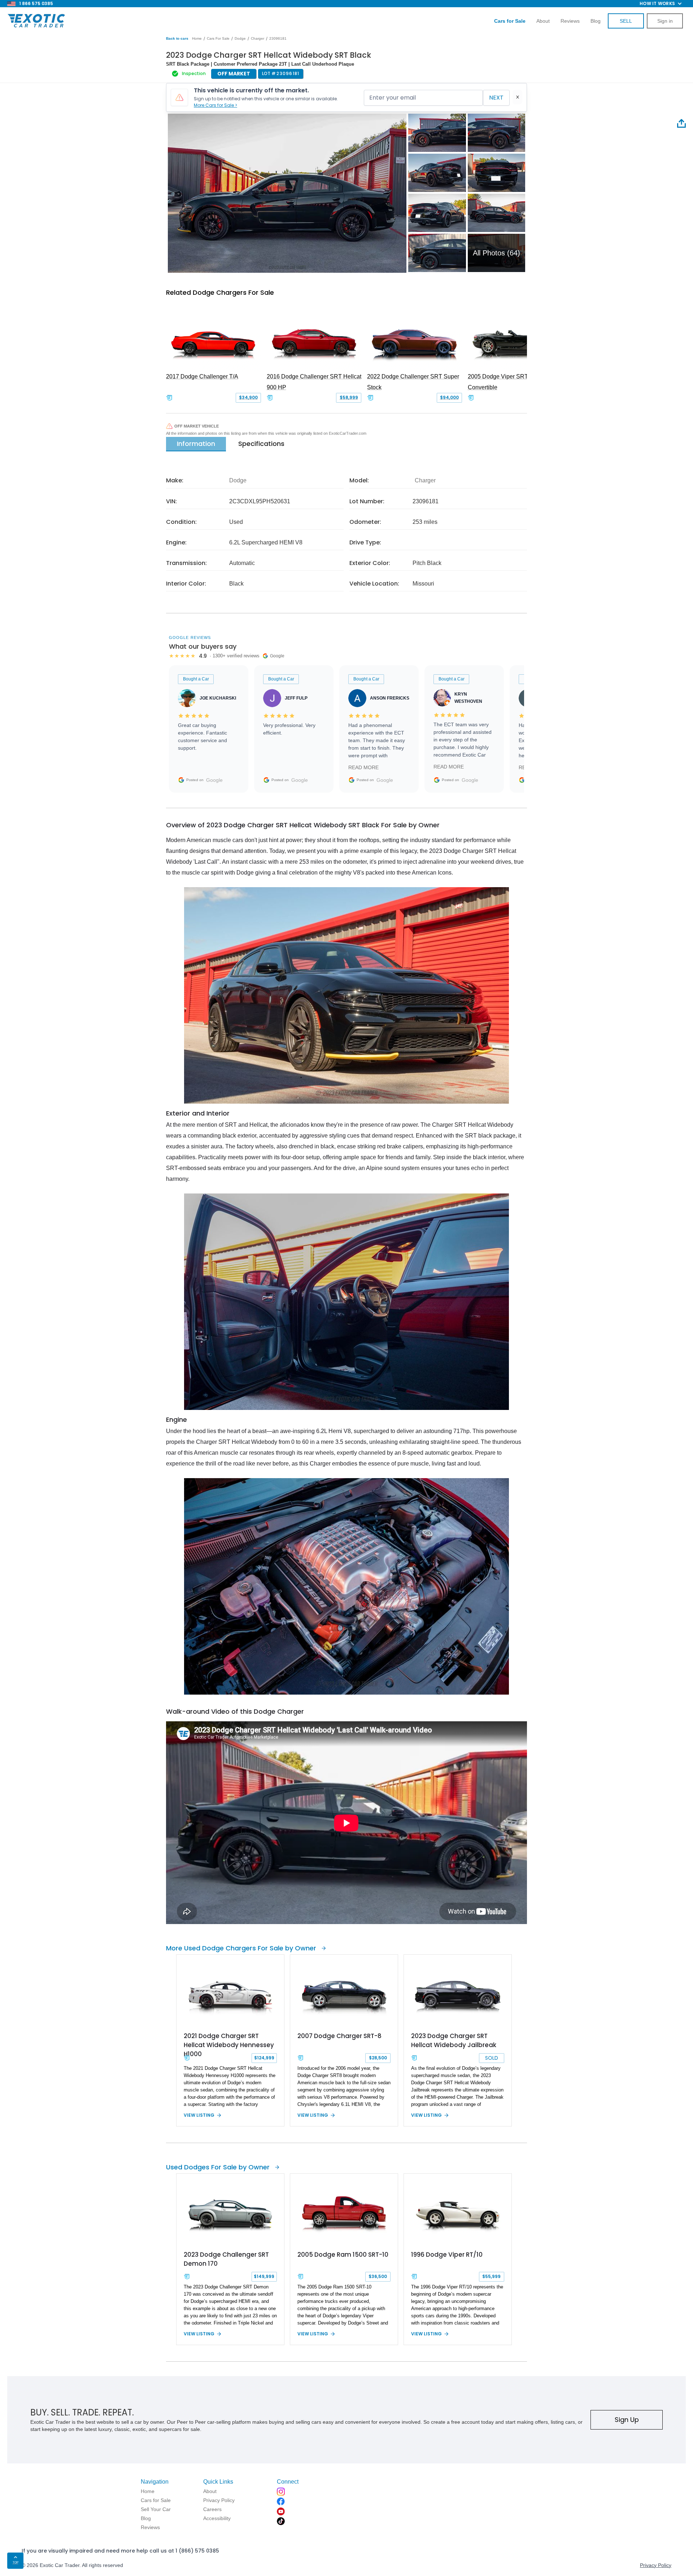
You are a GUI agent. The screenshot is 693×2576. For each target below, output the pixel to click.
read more (363, 767)
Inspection (194, 73)
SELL (626, 21)
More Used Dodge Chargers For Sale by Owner (241, 1948)
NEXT (496, 98)
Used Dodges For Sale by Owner (218, 2167)
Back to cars (177, 38)
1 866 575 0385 (36, 3)
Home (197, 38)
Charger (258, 38)
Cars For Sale (218, 38)
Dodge (240, 38)
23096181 (278, 38)
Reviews (570, 21)
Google (214, 780)
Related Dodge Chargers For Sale (220, 292)
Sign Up (627, 2420)
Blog (596, 21)
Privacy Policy (656, 2565)
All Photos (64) (496, 253)
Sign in (665, 21)
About (543, 21)
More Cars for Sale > (215, 105)
